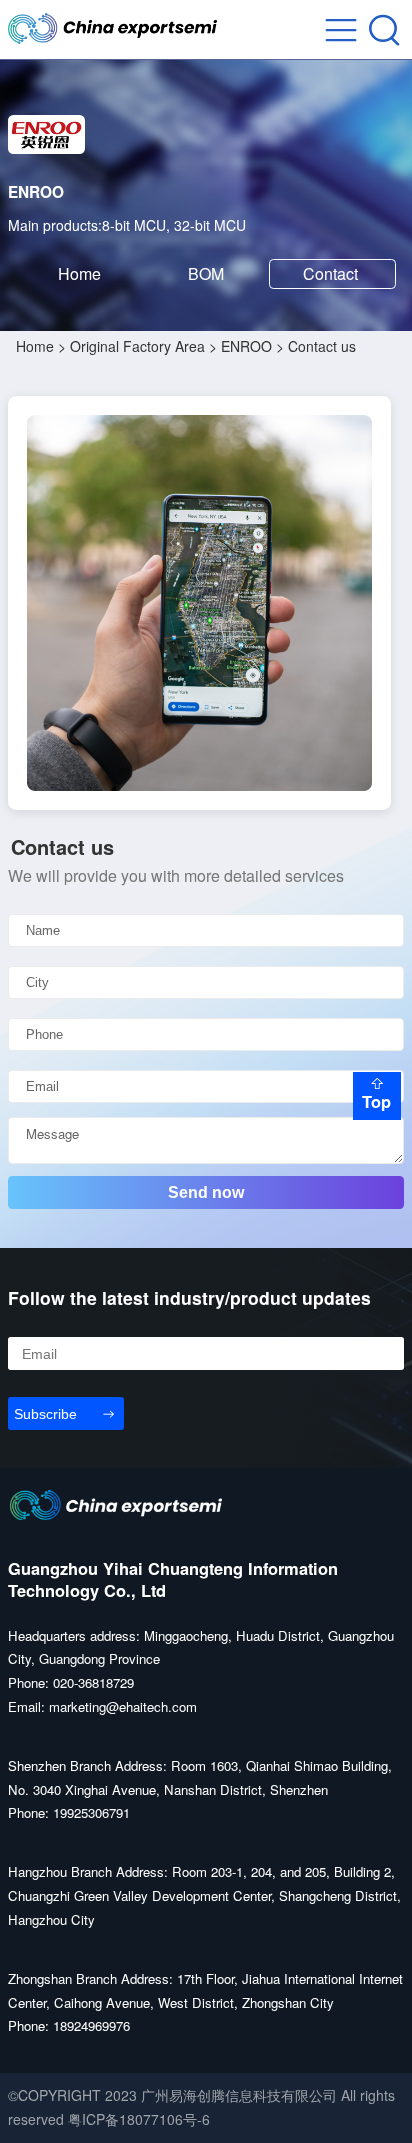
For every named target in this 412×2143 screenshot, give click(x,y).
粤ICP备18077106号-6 (139, 2119)
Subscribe (45, 1414)
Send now (206, 1192)
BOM (206, 273)
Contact (332, 273)
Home (79, 273)
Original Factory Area (137, 346)
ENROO (246, 346)
